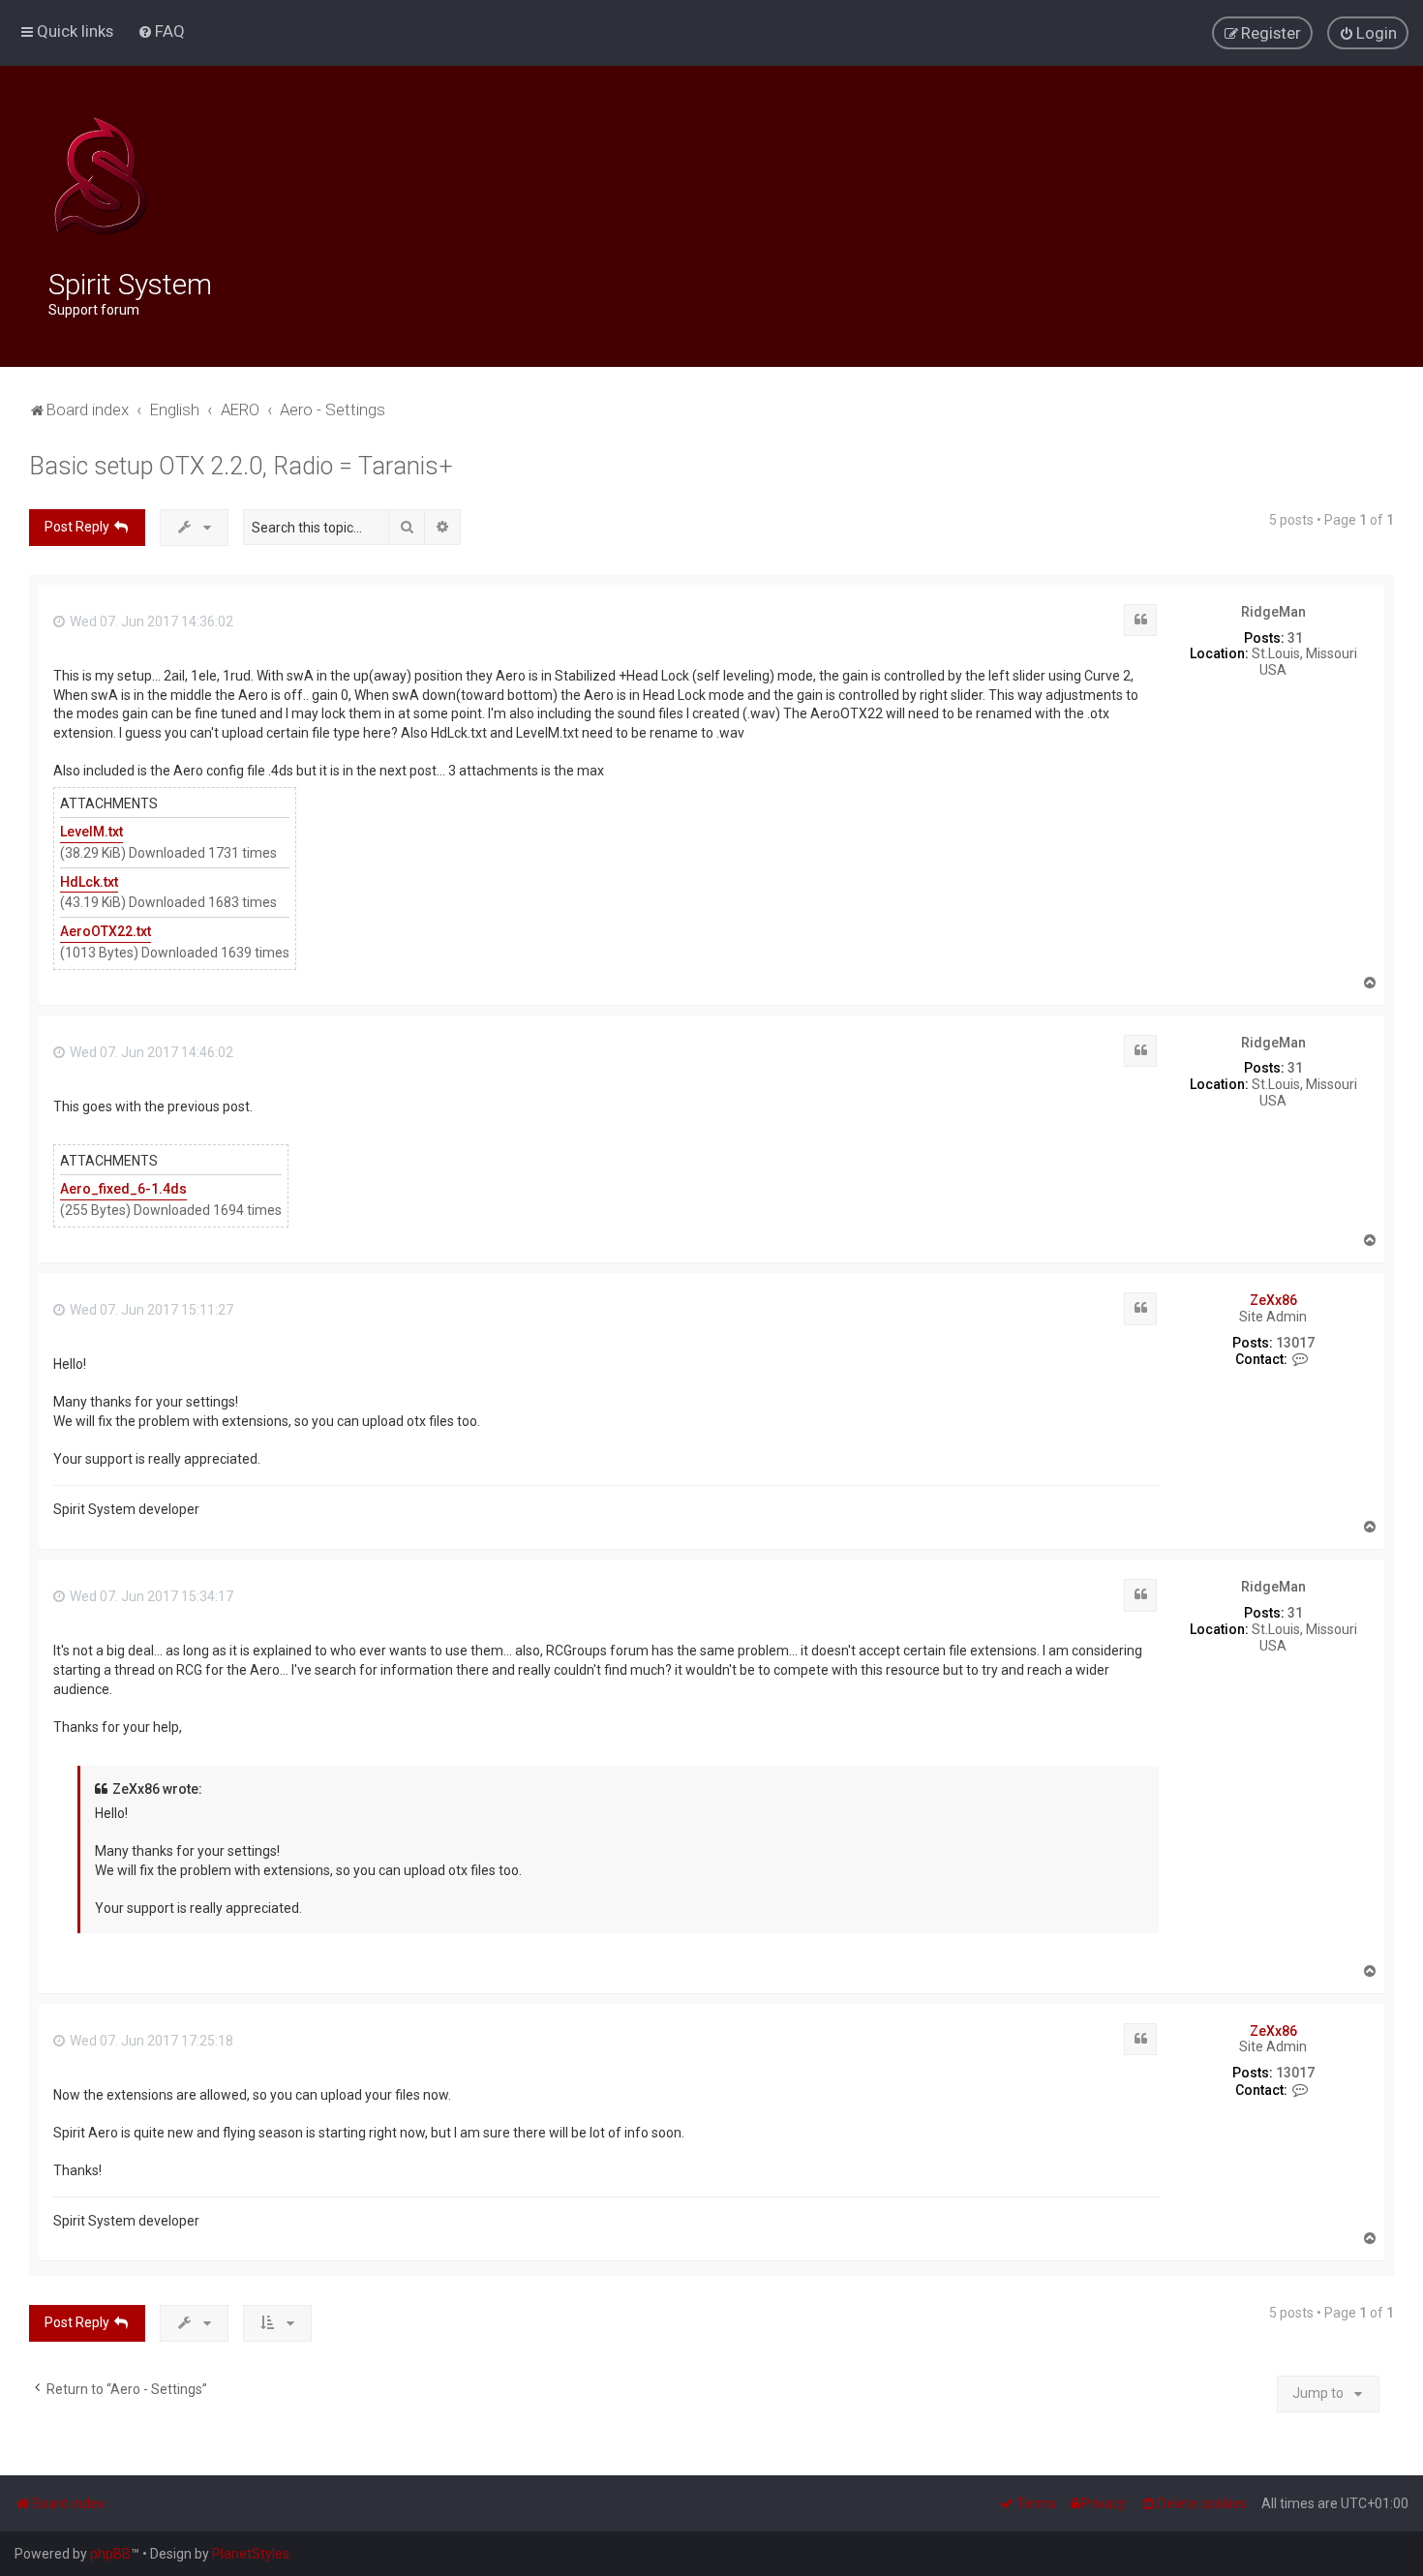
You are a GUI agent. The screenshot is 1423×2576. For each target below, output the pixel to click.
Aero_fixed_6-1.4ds (123, 1189)
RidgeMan (1273, 612)
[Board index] (100, 176)
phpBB (110, 2554)
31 (1295, 638)
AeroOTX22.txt (106, 931)
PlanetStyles (251, 2554)
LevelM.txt (91, 832)
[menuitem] (161, 31)
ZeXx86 (1273, 1300)
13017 (1295, 1343)
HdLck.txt (89, 882)
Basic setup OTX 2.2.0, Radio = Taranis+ (241, 466)
